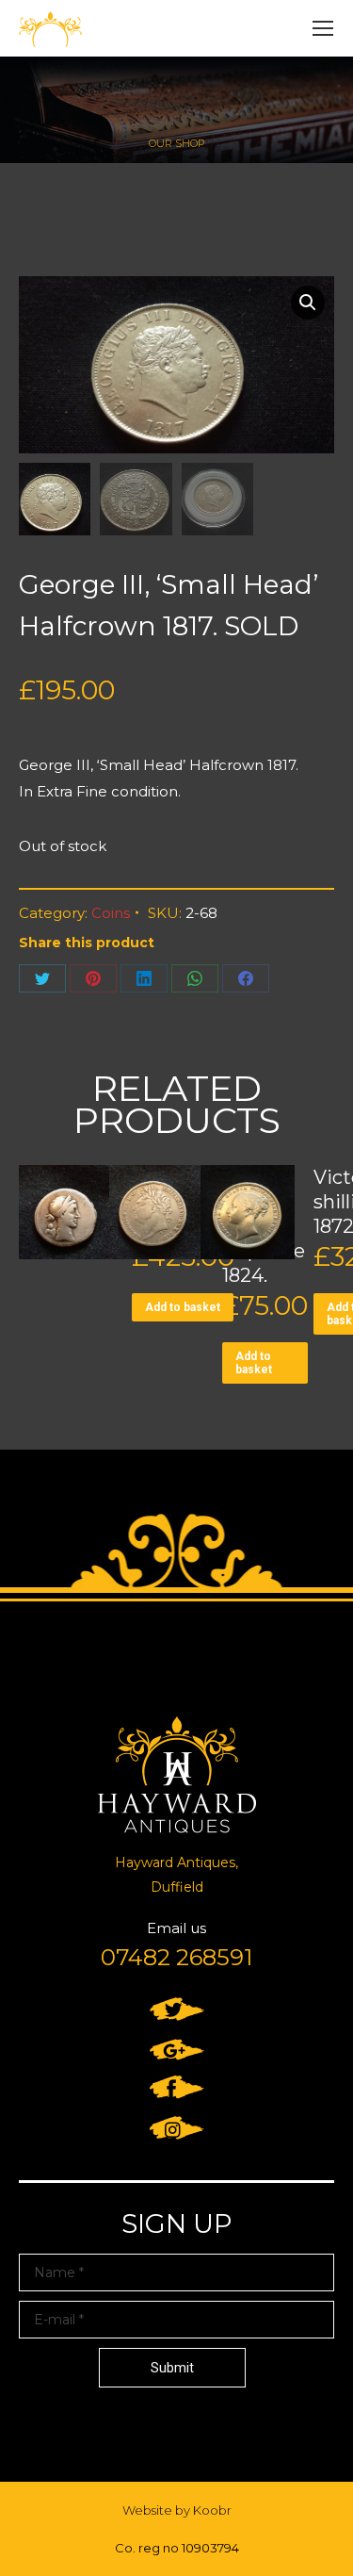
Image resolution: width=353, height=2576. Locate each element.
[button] (308, 303)
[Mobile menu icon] (323, 28)
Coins (111, 913)
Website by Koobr (177, 2510)
